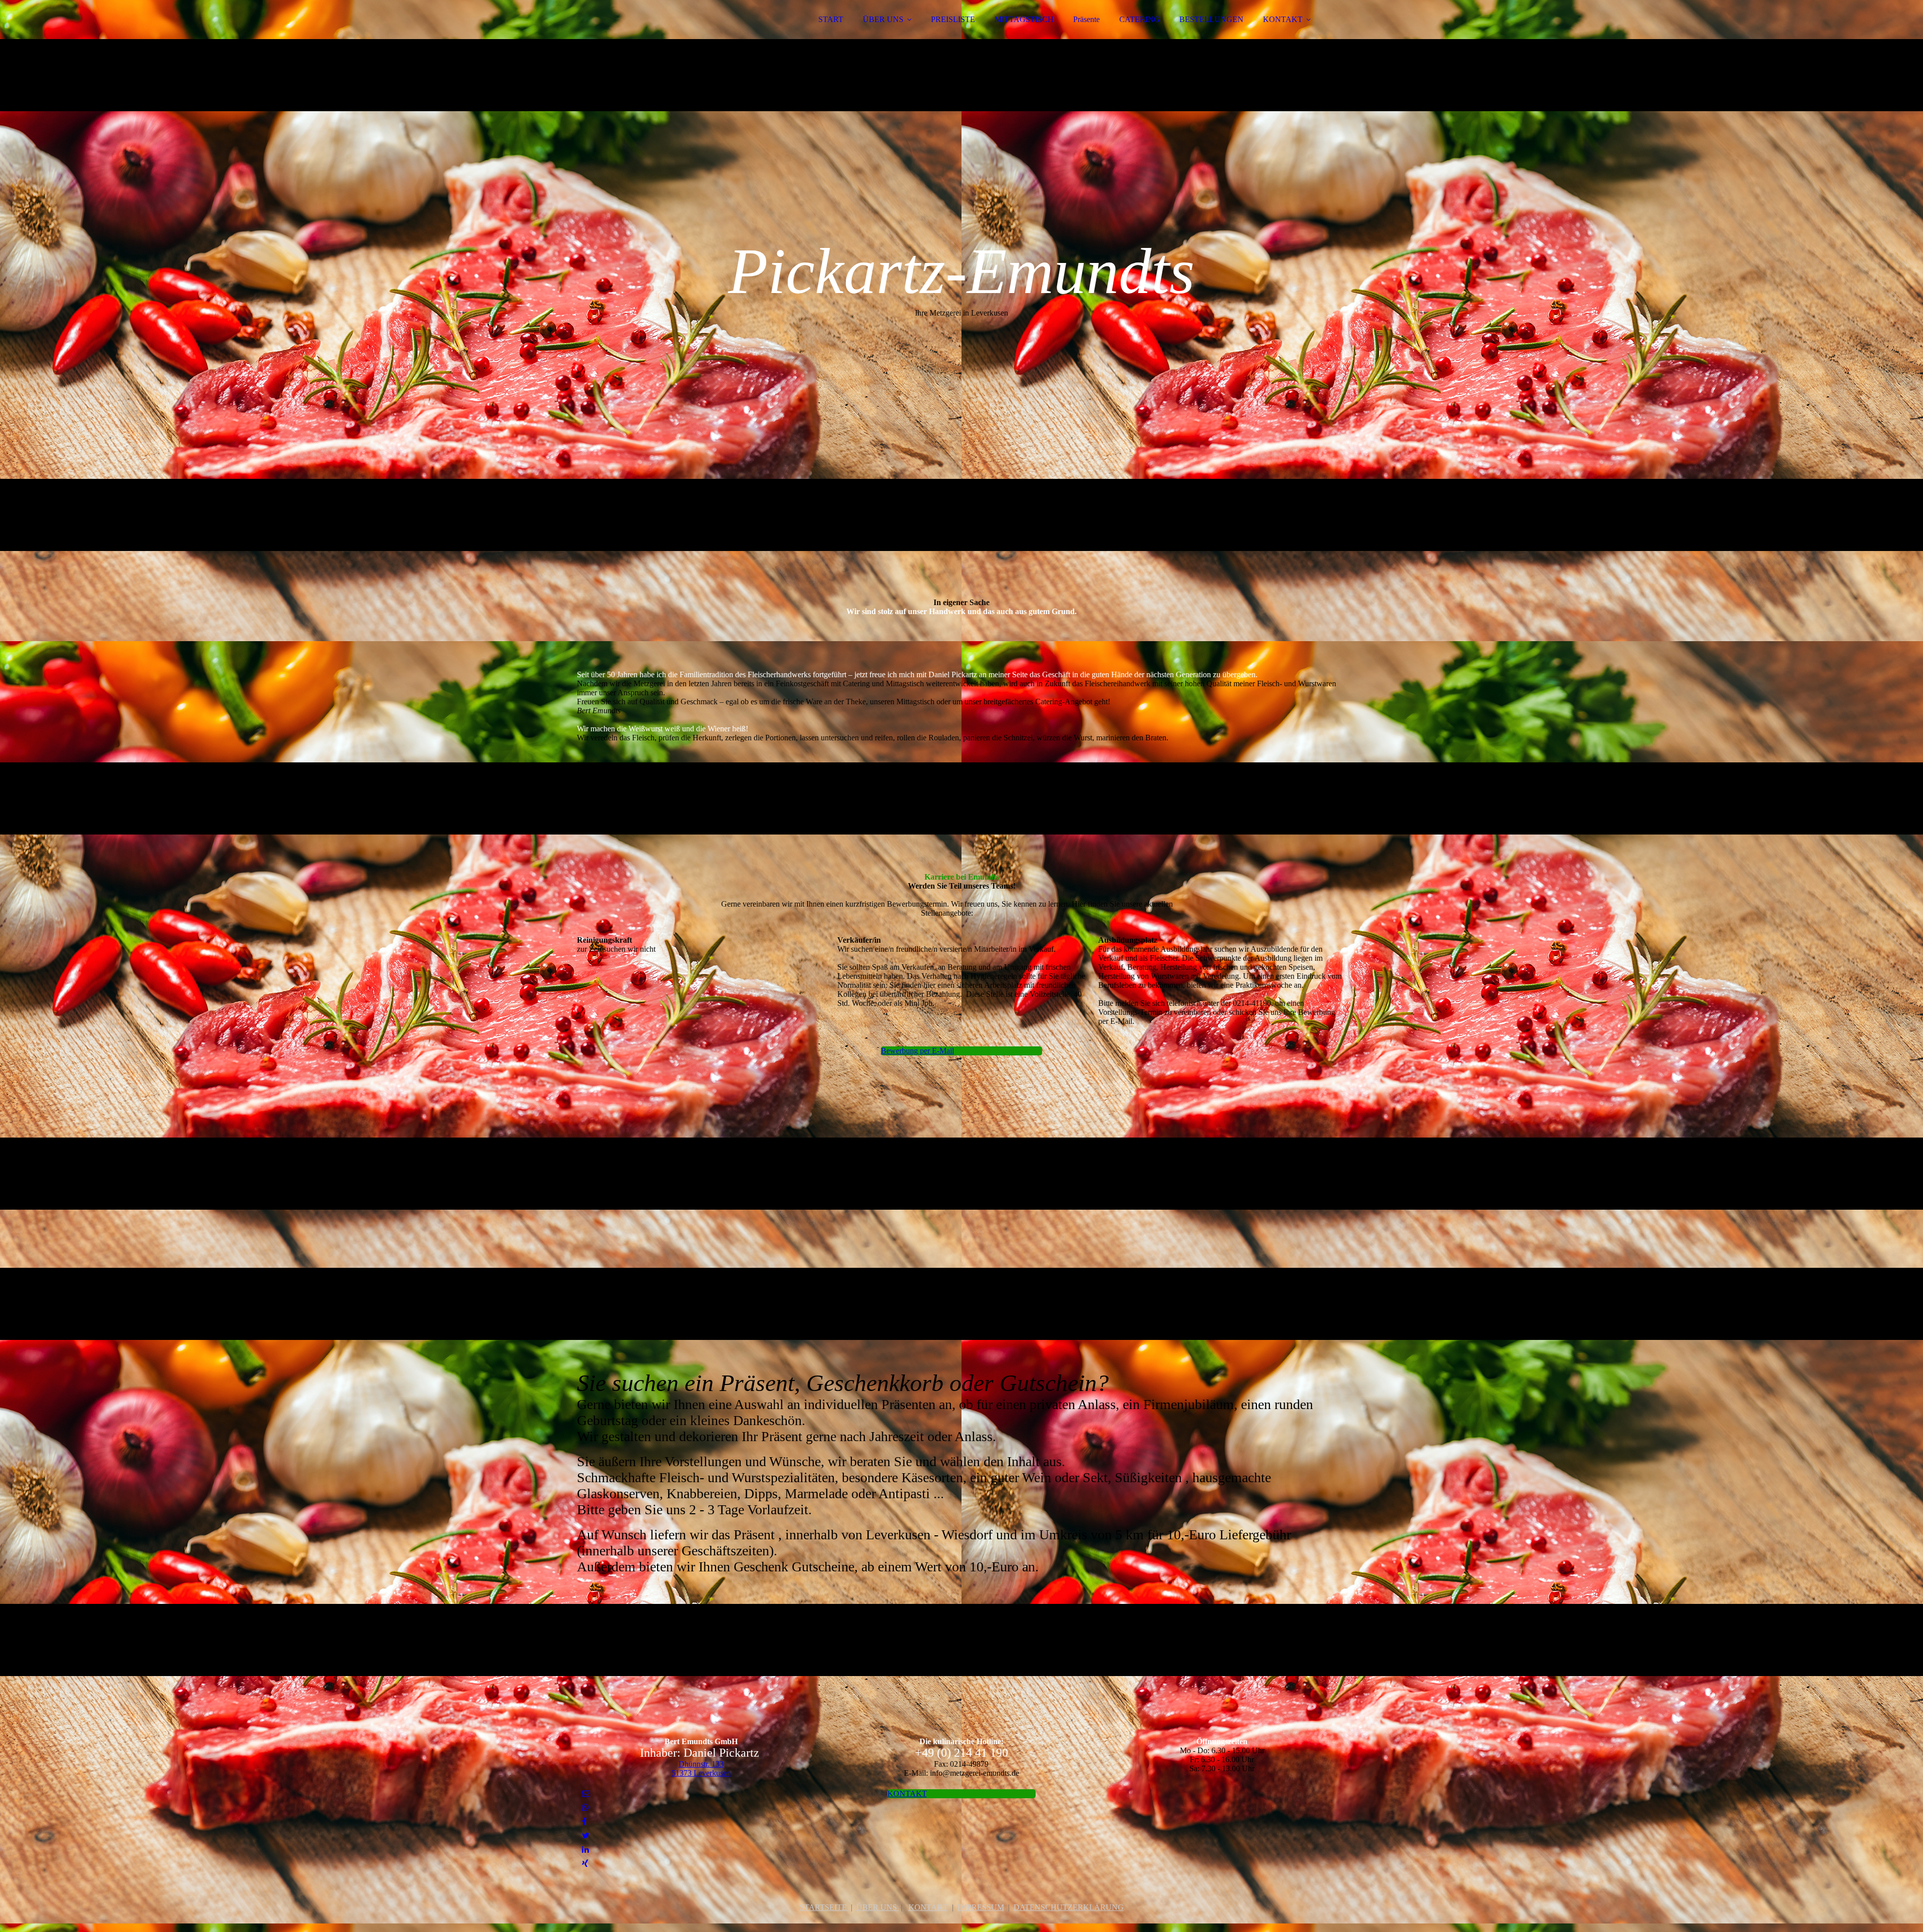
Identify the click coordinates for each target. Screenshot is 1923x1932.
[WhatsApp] (585, 1808)
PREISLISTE (953, 19)
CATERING (1140, 19)
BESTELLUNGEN (1211, 19)
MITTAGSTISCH (1024, 19)
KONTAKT (1283, 19)
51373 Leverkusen (701, 1773)
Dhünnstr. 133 (701, 1764)
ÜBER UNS (883, 19)
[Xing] (585, 1864)
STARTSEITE (824, 1907)
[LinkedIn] (585, 1850)
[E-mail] (586, 1793)
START (831, 19)
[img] (665, 35)
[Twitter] (586, 1836)
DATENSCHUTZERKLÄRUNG (1069, 1907)
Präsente (1086, 19)
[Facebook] (584, 1822)
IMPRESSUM (981, 1907)
